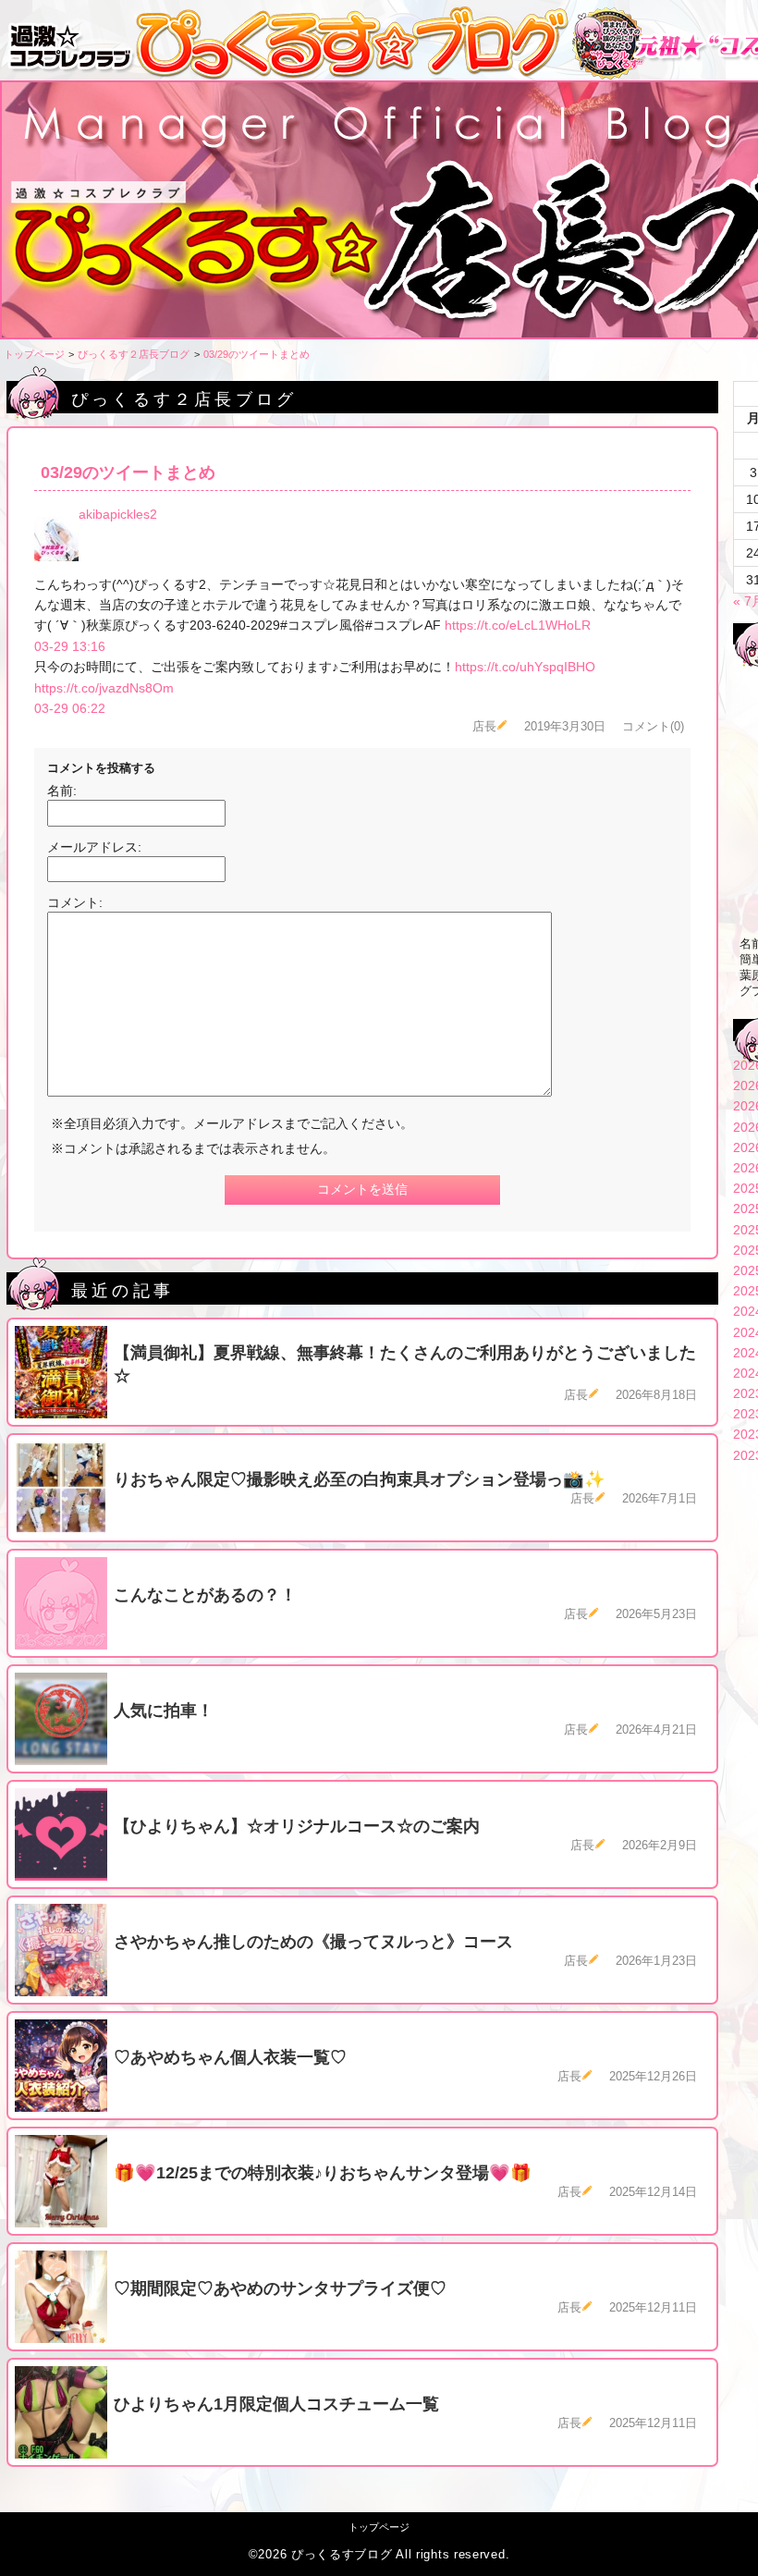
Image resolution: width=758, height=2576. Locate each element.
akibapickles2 (118, 514)
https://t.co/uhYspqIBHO (525, 667)
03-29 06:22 (70, 708)
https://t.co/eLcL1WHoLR (518, 625)
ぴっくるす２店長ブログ (134, 354)
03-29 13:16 (70, 646)
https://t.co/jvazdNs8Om (104, 688)
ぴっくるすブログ (342, 2555)
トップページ (34, 354)
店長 (484, 727)
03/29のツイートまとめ (257, 354)
